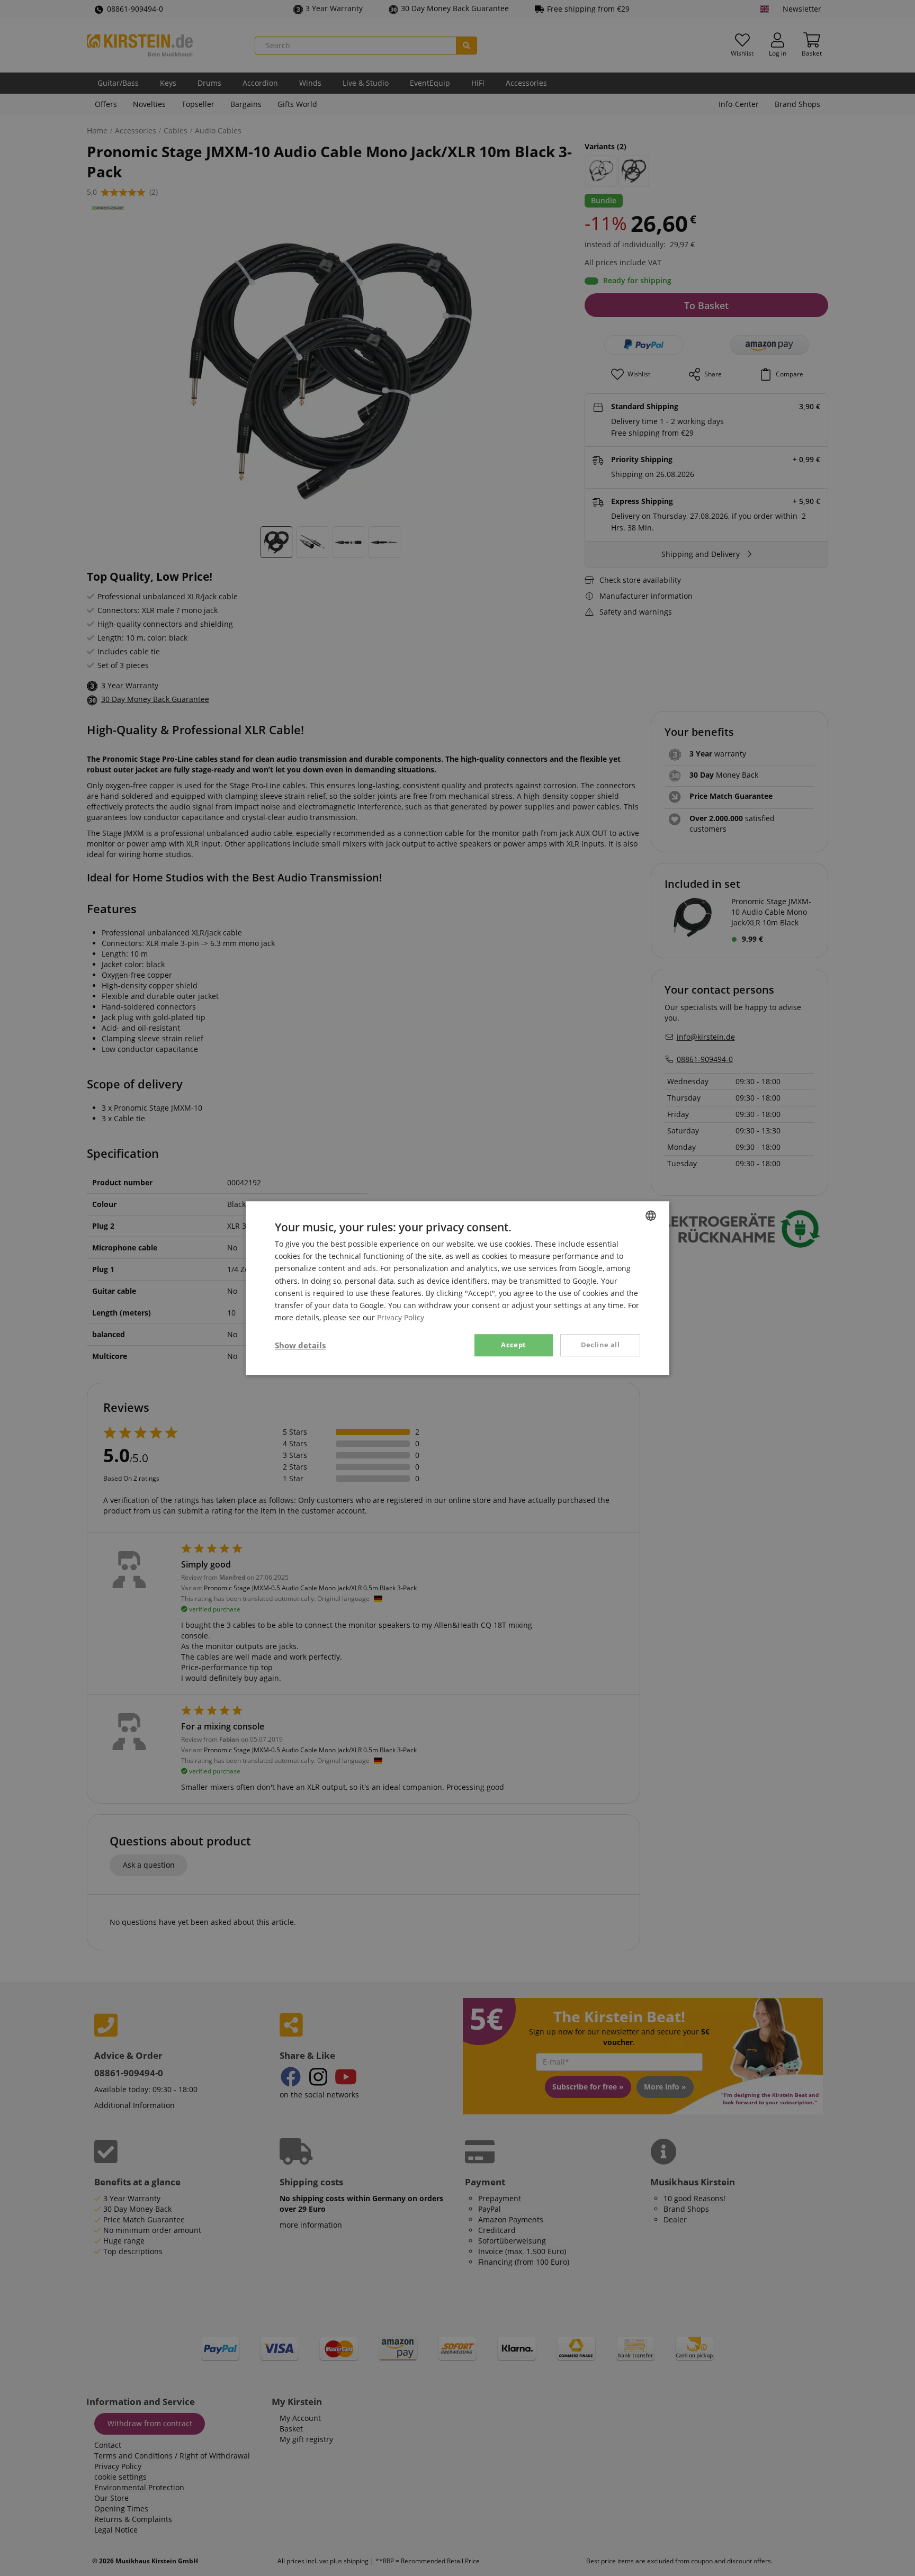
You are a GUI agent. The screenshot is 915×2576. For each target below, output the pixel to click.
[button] (300, 1345)
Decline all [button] (600, 1345)
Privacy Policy (401, 1317)
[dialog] (457, 1288)
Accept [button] (513, 1345)
